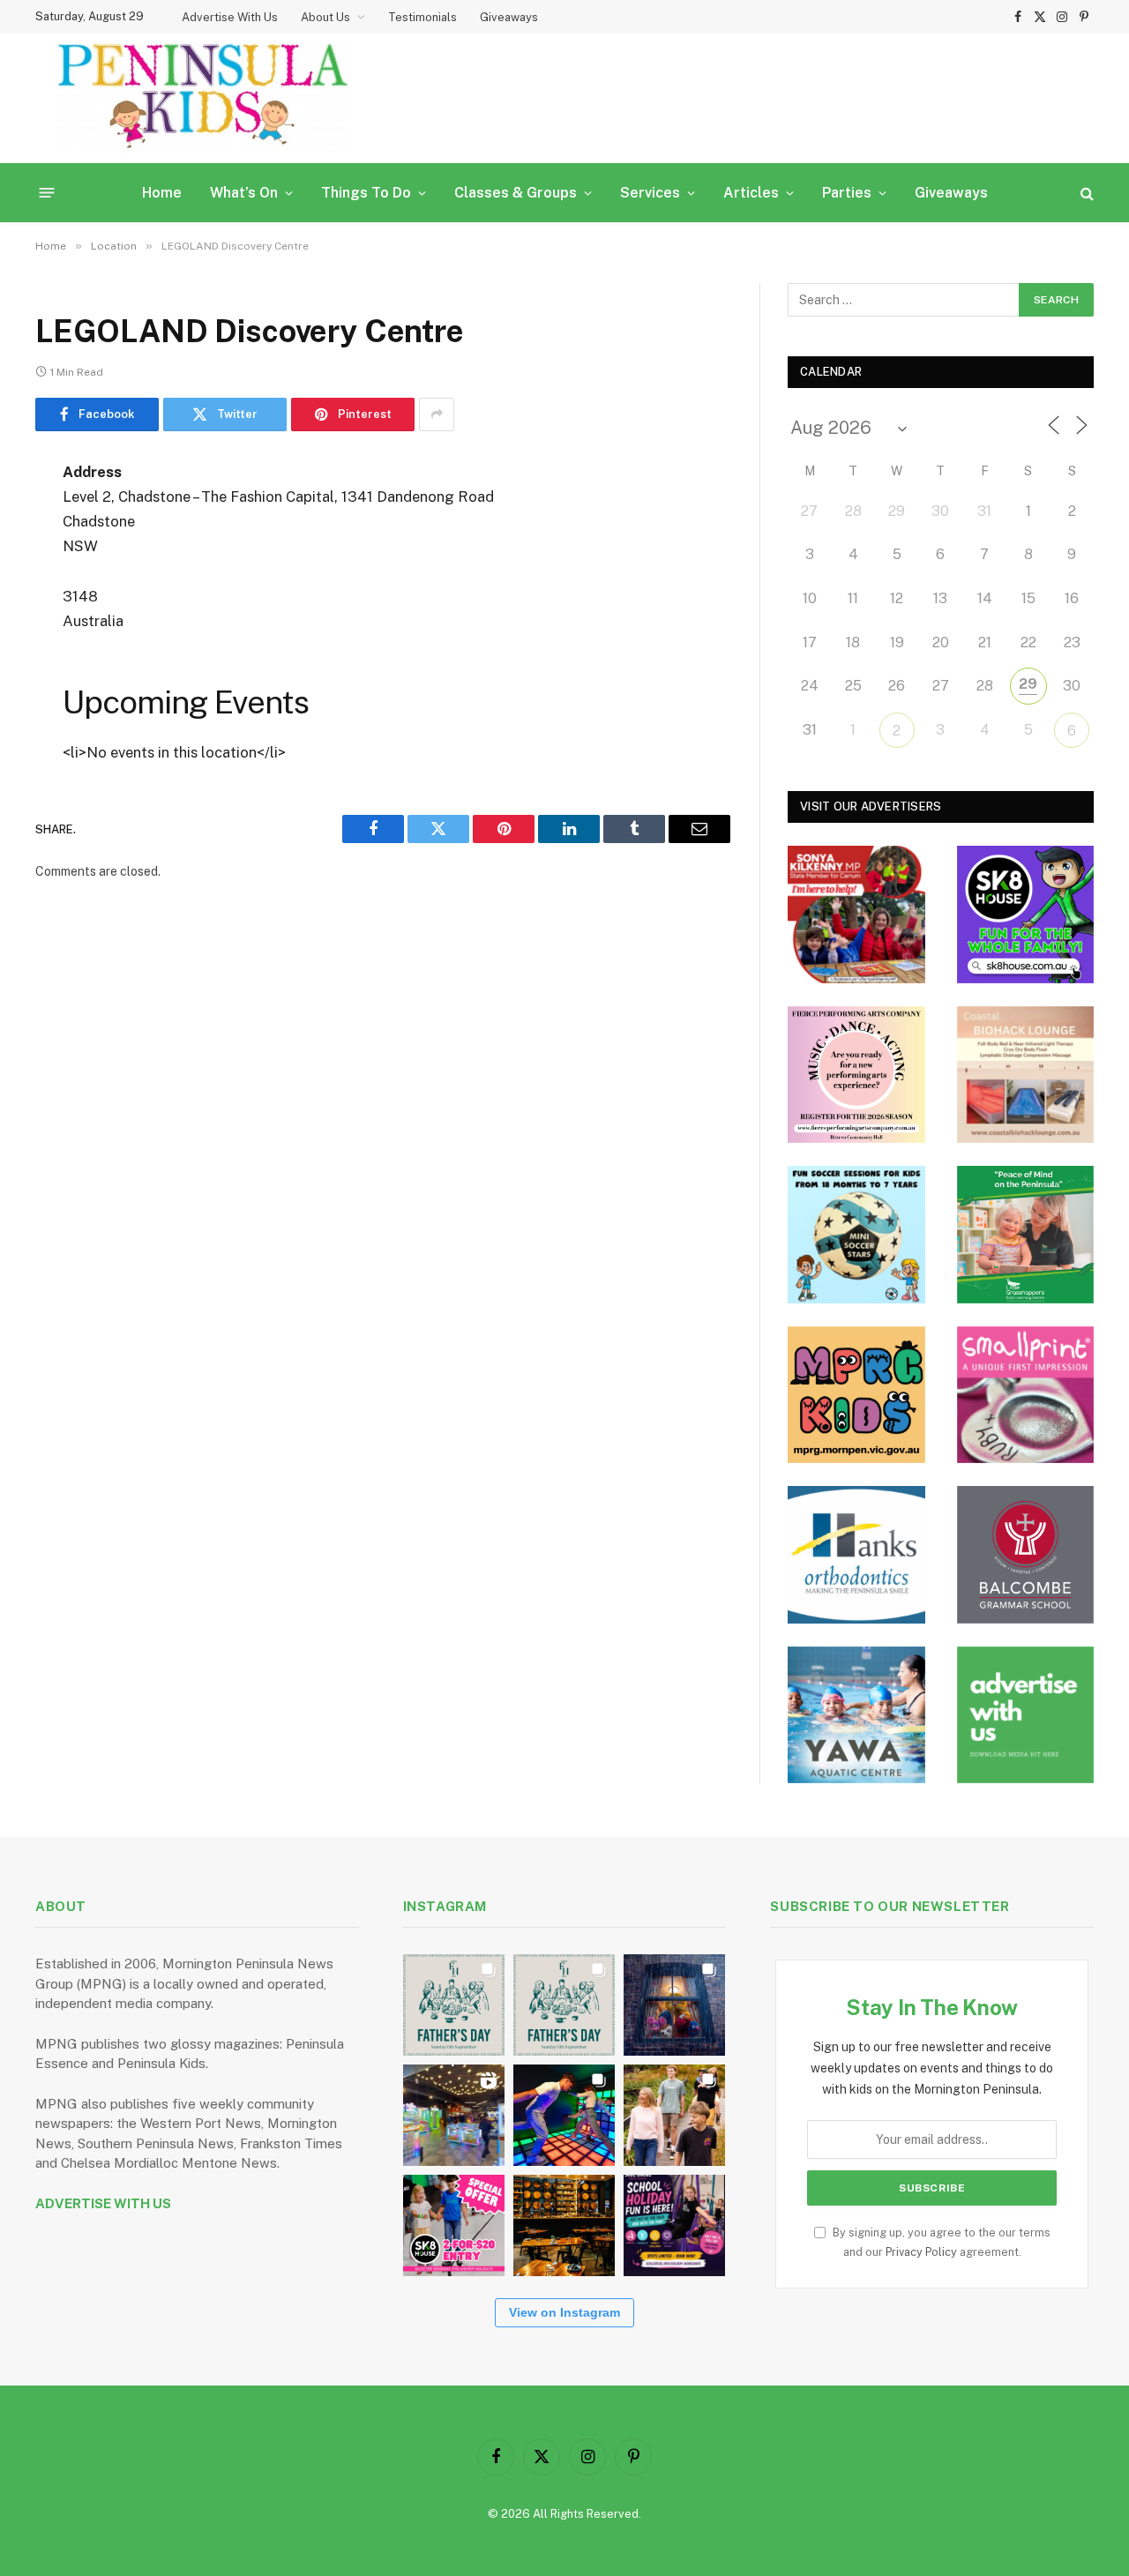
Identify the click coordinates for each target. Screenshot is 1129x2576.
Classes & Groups (516, 193)
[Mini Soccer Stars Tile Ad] (856, 1235)
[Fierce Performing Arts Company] (856, 1075)
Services (650, 193)
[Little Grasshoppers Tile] (1026, 1235)
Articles (751, 193)
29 (1028, 684)
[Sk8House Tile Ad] (1026, 915)
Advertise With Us (230, 17)
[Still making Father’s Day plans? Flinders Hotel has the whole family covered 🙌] (454, 2005)
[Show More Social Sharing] (437, 414)
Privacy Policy (921, 2252)
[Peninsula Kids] (203, 98)
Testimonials (422, 17)
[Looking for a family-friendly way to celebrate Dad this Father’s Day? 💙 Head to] (564, 2005)
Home (162, 193)
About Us (325, 17)
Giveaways (509, 17)
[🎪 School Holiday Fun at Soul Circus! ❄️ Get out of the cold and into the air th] (674, 2225)
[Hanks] (856, 1555)
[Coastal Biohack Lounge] (1026, 1075)
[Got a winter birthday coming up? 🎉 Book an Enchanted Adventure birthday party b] (674, 2115)
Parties (847, 193)
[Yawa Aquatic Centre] (856, 1715)
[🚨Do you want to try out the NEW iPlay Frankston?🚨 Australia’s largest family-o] (564, 2115)
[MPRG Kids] (856, 1395)
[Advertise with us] (1026, 1715)
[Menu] (47, 193)
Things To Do (366, 193)
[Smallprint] (1026, 1395)
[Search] (1085, 193)
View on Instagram (564, 2312)
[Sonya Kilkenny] (856, 915)
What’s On (244, 193)
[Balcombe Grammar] (1026, 1555)
